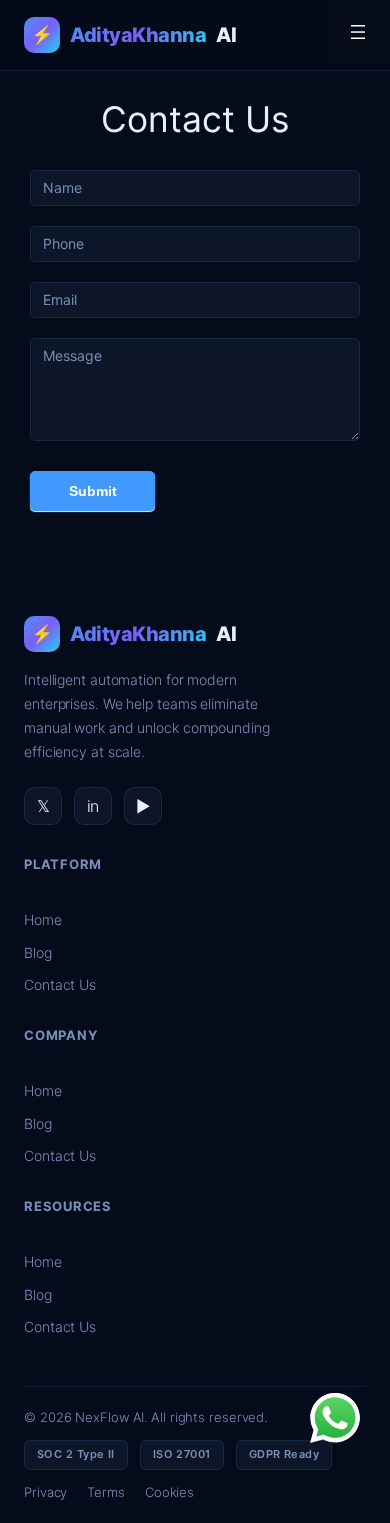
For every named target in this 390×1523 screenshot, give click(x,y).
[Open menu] (358, 32)
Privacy (45, 1492)
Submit (93, 491)
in (93, 806)
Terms (106, 1492)
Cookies (169, 1492)
